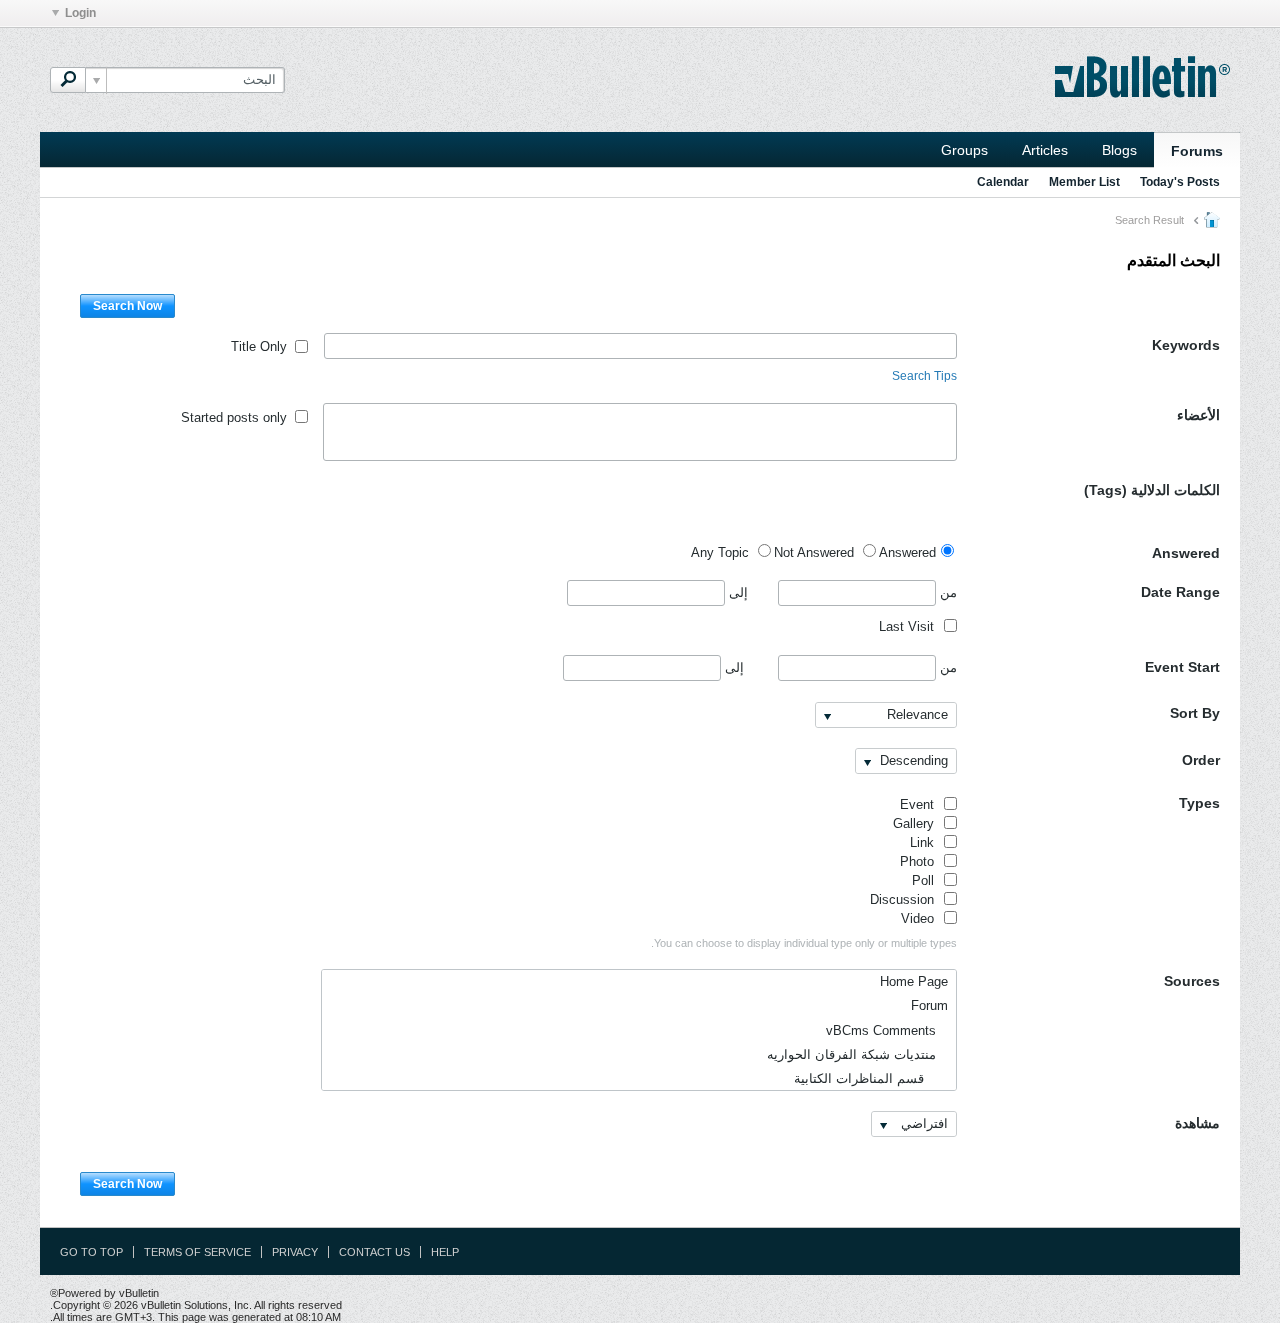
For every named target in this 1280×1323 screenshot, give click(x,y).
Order (1201, 760)
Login (80, 13)
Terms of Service (197, 1252)
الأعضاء (1198, 415)
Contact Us (374, 1252)
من (946, 592)
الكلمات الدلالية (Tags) (1152, 490)
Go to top (91, 1252)
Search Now (127, 306)
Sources (1192, 981)
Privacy (295, 1252)
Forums (1197, 151)
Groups (964, 150)
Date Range (1180, 592)
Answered (1186, 553)
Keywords (1186, 345)
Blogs (1119, 150)
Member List (1084, 182)
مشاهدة (1197, 1123)
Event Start (1182, 667)
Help (445, 1252)
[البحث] (68, 80)
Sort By (1195, 713)
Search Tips (924, 376)
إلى (736, 592)
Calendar (1003, 182)
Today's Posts (1180, 182)
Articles (1045, 150)
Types (1199, 803)
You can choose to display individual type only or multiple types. (804, 943)
